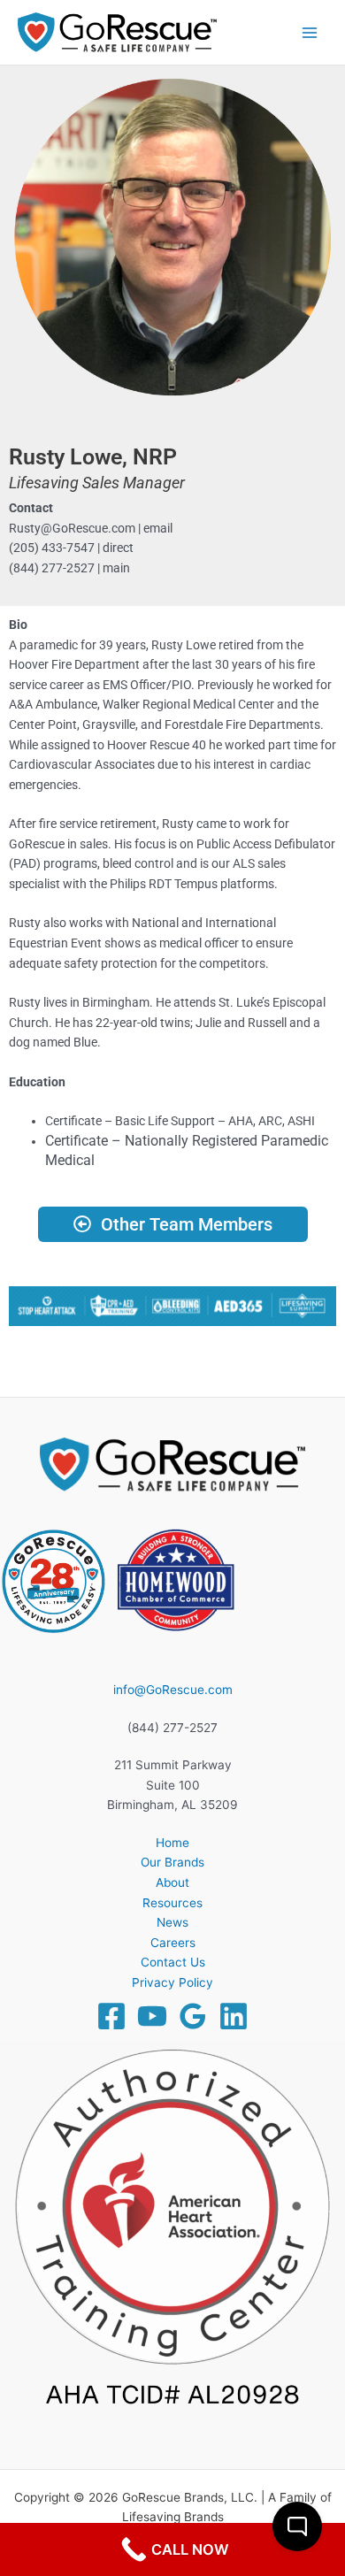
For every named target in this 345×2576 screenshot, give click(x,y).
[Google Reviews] (193, 2016)
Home (172, 1843)
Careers (173, 1943)
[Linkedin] (234, 2016)
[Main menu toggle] (310, 32)
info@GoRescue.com (173, 1690)
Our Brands (172, 1862)
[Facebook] (111, 2016)
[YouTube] (152, 2016)
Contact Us (173, 1962)
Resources (172, 1903)
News (172, 1922)
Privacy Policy (172, 1982)
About (172, 1882)
